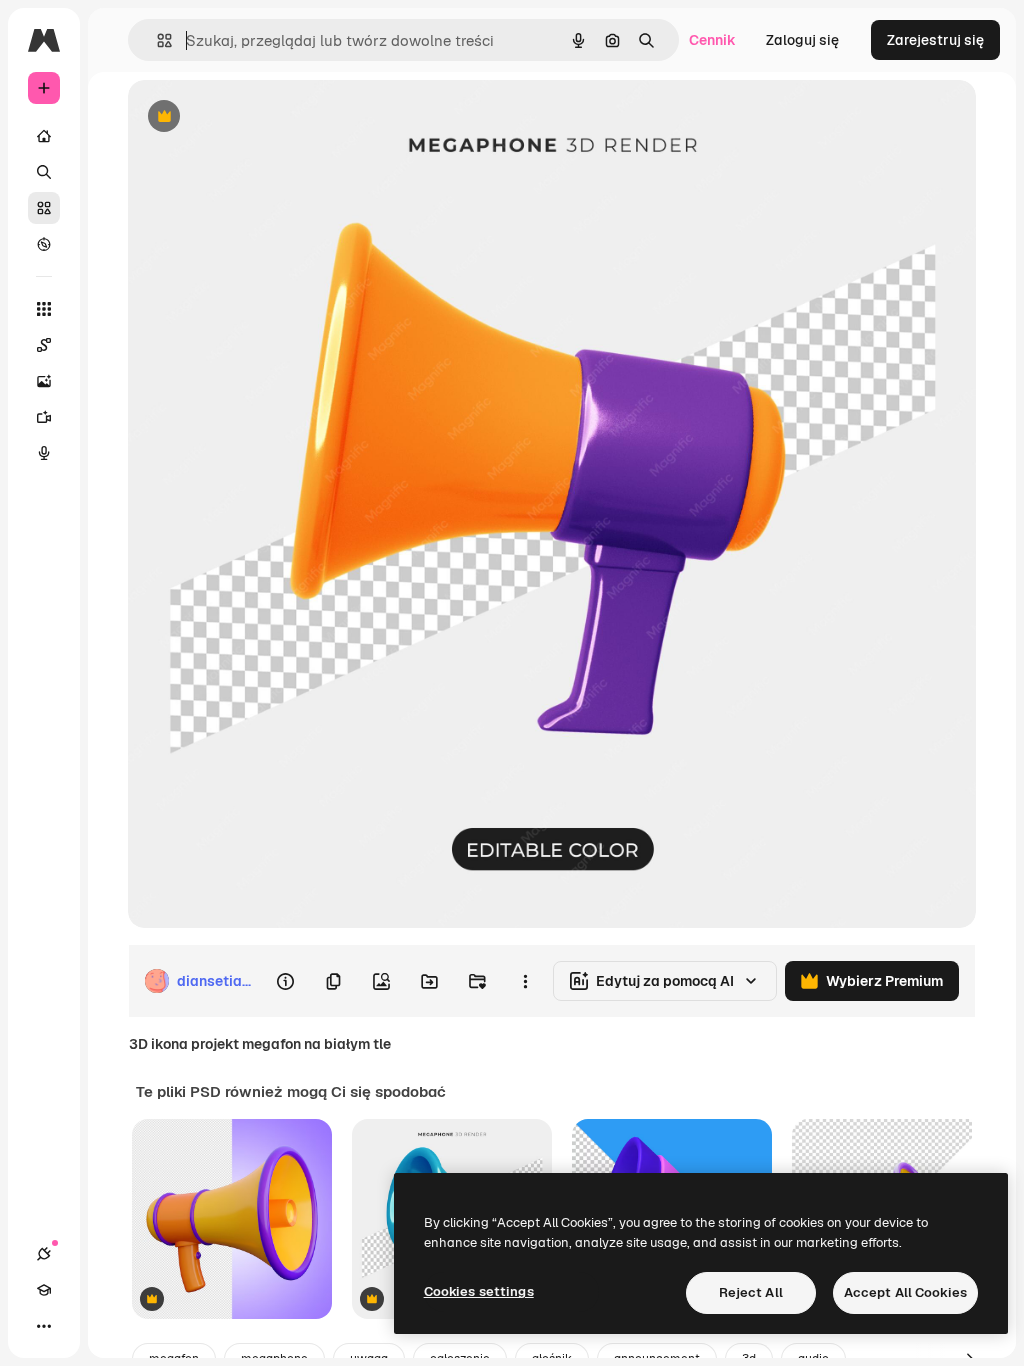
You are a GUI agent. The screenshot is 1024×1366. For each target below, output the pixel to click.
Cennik (712, 40)
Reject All (751, 1292)
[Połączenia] (44, 1254)
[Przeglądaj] (44, 244)
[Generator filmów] (44, 417)
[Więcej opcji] (525, 981)
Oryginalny (266, 117)
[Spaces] (44, 345)
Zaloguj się (802, 40)
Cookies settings (479, 1291)
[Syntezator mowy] (44, 453)
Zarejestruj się (935, 40)
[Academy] (44, 1290)
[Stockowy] (44, 208)
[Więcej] (44, 1326)
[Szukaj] (44, 172)
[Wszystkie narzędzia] (44, 309)
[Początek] (44, 136)
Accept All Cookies (905, 1292)
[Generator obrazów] (44, 381)
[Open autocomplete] (156, 40)
